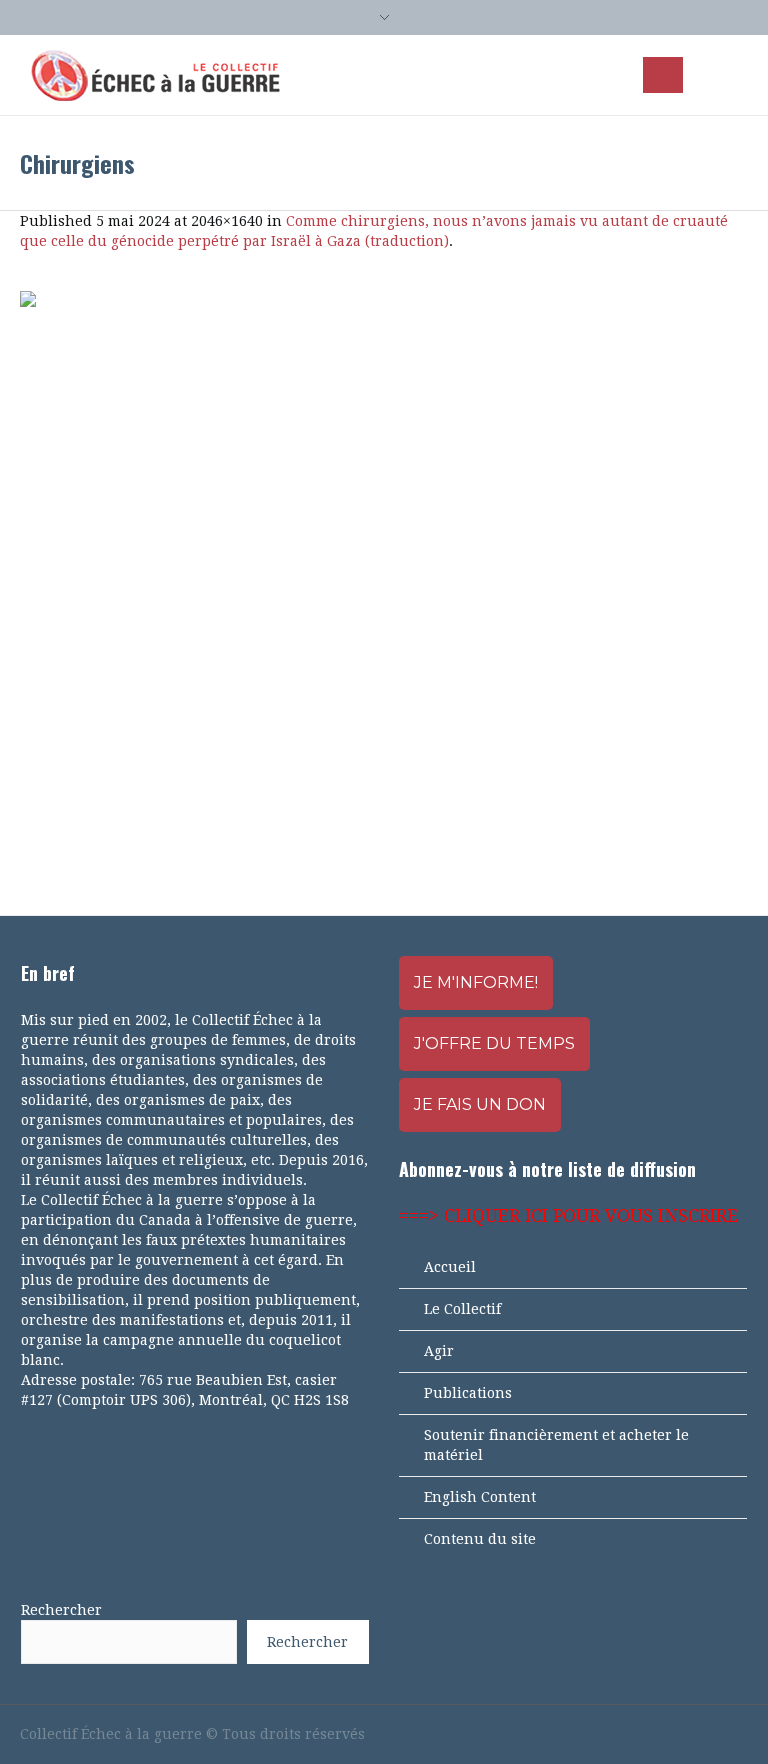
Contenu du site (480, 1539)
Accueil (450, 1267)
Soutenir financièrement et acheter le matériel (556, 1445)
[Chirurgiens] (384, 583)
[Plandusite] (738, 1734)
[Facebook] (636, 1734)
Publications (468, 1393)
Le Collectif (462, 1309)
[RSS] (704, 1734)
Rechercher (61, 1610)
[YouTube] (670, 1734)
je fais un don (480, 1104)
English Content (480, 1497)
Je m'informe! (476, 982)
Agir (439, 1351)
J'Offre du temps (494, 1043)
